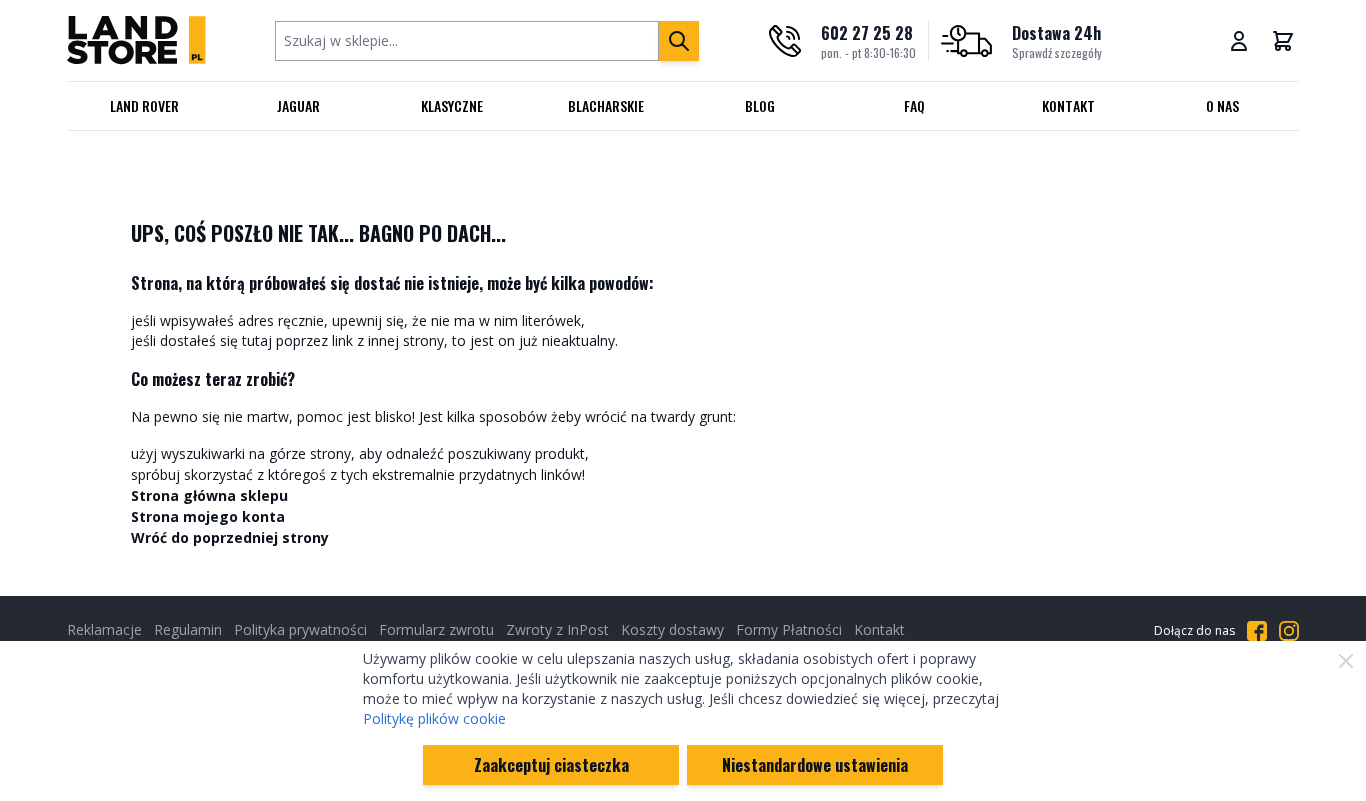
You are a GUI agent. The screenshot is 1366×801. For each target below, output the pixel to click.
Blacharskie (606, 105)
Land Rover (144, 105)
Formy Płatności (789, 629)
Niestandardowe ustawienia (815, 765)
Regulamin (188, 629)
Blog (760, 105)
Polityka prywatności (300, 629)
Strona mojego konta (208, 516)
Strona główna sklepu (209, 495)
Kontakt (1068, 105)
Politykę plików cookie (434, 718)
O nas (1222, 105)
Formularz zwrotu (436, 629)
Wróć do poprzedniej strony (230, 537)
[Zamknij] (1346, 661)
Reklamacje (104, 629)
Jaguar (298, 105)
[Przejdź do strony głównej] (136, 40)
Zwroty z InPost (557, 629)
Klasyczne (452, 105)
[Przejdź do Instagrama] (1289, 631)
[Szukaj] (679, 41)
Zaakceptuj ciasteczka (551, 765)
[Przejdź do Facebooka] (1257, 631)
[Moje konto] (1239, 41)
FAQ (914, 105)
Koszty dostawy (672, 629)
